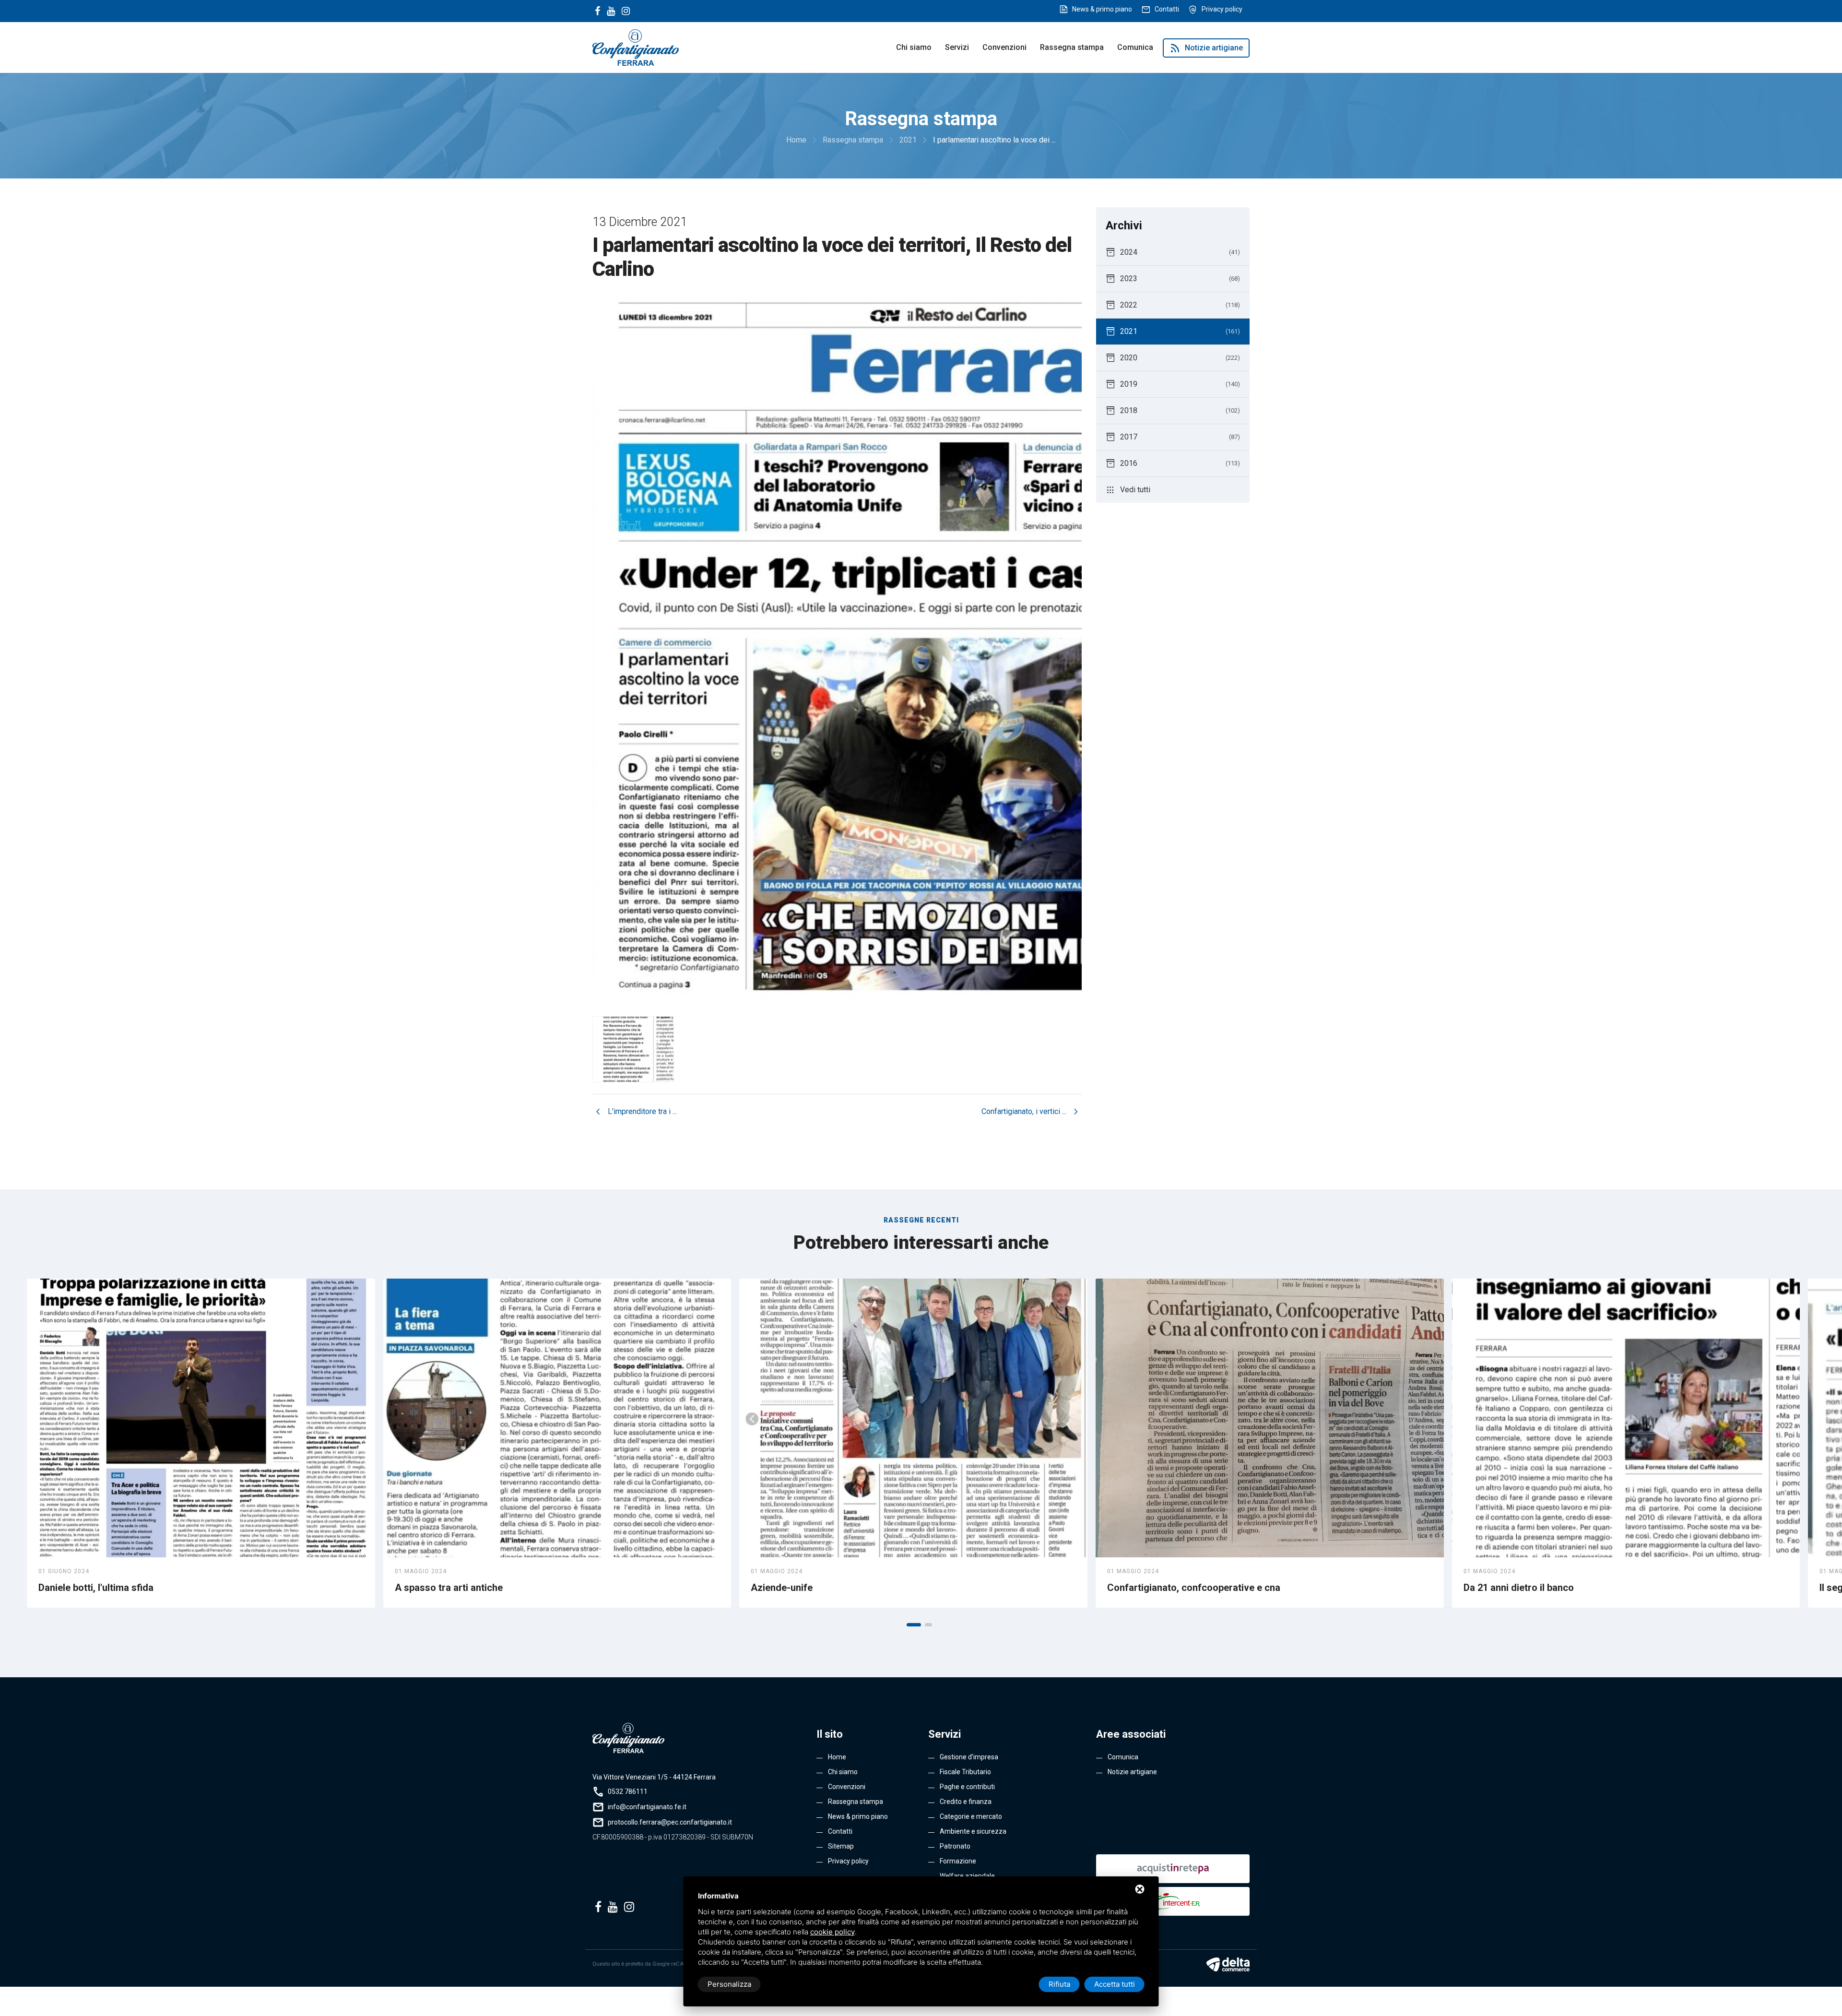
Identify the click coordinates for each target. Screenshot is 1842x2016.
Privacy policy (1222, 9)
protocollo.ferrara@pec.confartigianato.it (670, 1822)
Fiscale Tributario (965, 1772)
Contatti (1167, 9)
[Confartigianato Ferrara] (636, 47)
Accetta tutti (1115, 1984)
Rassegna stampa (1072, 47)
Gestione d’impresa (969, 1757)
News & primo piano (1102, 9)
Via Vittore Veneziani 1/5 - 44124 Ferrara (654, 1777)
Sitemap (841, 1846)
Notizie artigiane (1206, 48)
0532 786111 (628, 1791)
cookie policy (832, 1932)
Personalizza (729, 1984)
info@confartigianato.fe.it (647, 1807)
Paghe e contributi (967, 1787)
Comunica (1135, 47)
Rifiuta (1059, 1984)
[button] (914, 1625)
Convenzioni (1004, 47)
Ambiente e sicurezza (973, 1831)
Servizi (957, 47)
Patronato (955, 1846)
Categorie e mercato (971, 1816)
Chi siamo (914, 47)
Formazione (958, 1861)
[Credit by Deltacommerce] (1228, 1964)
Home (837, 1757)
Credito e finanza (966, 1802)
